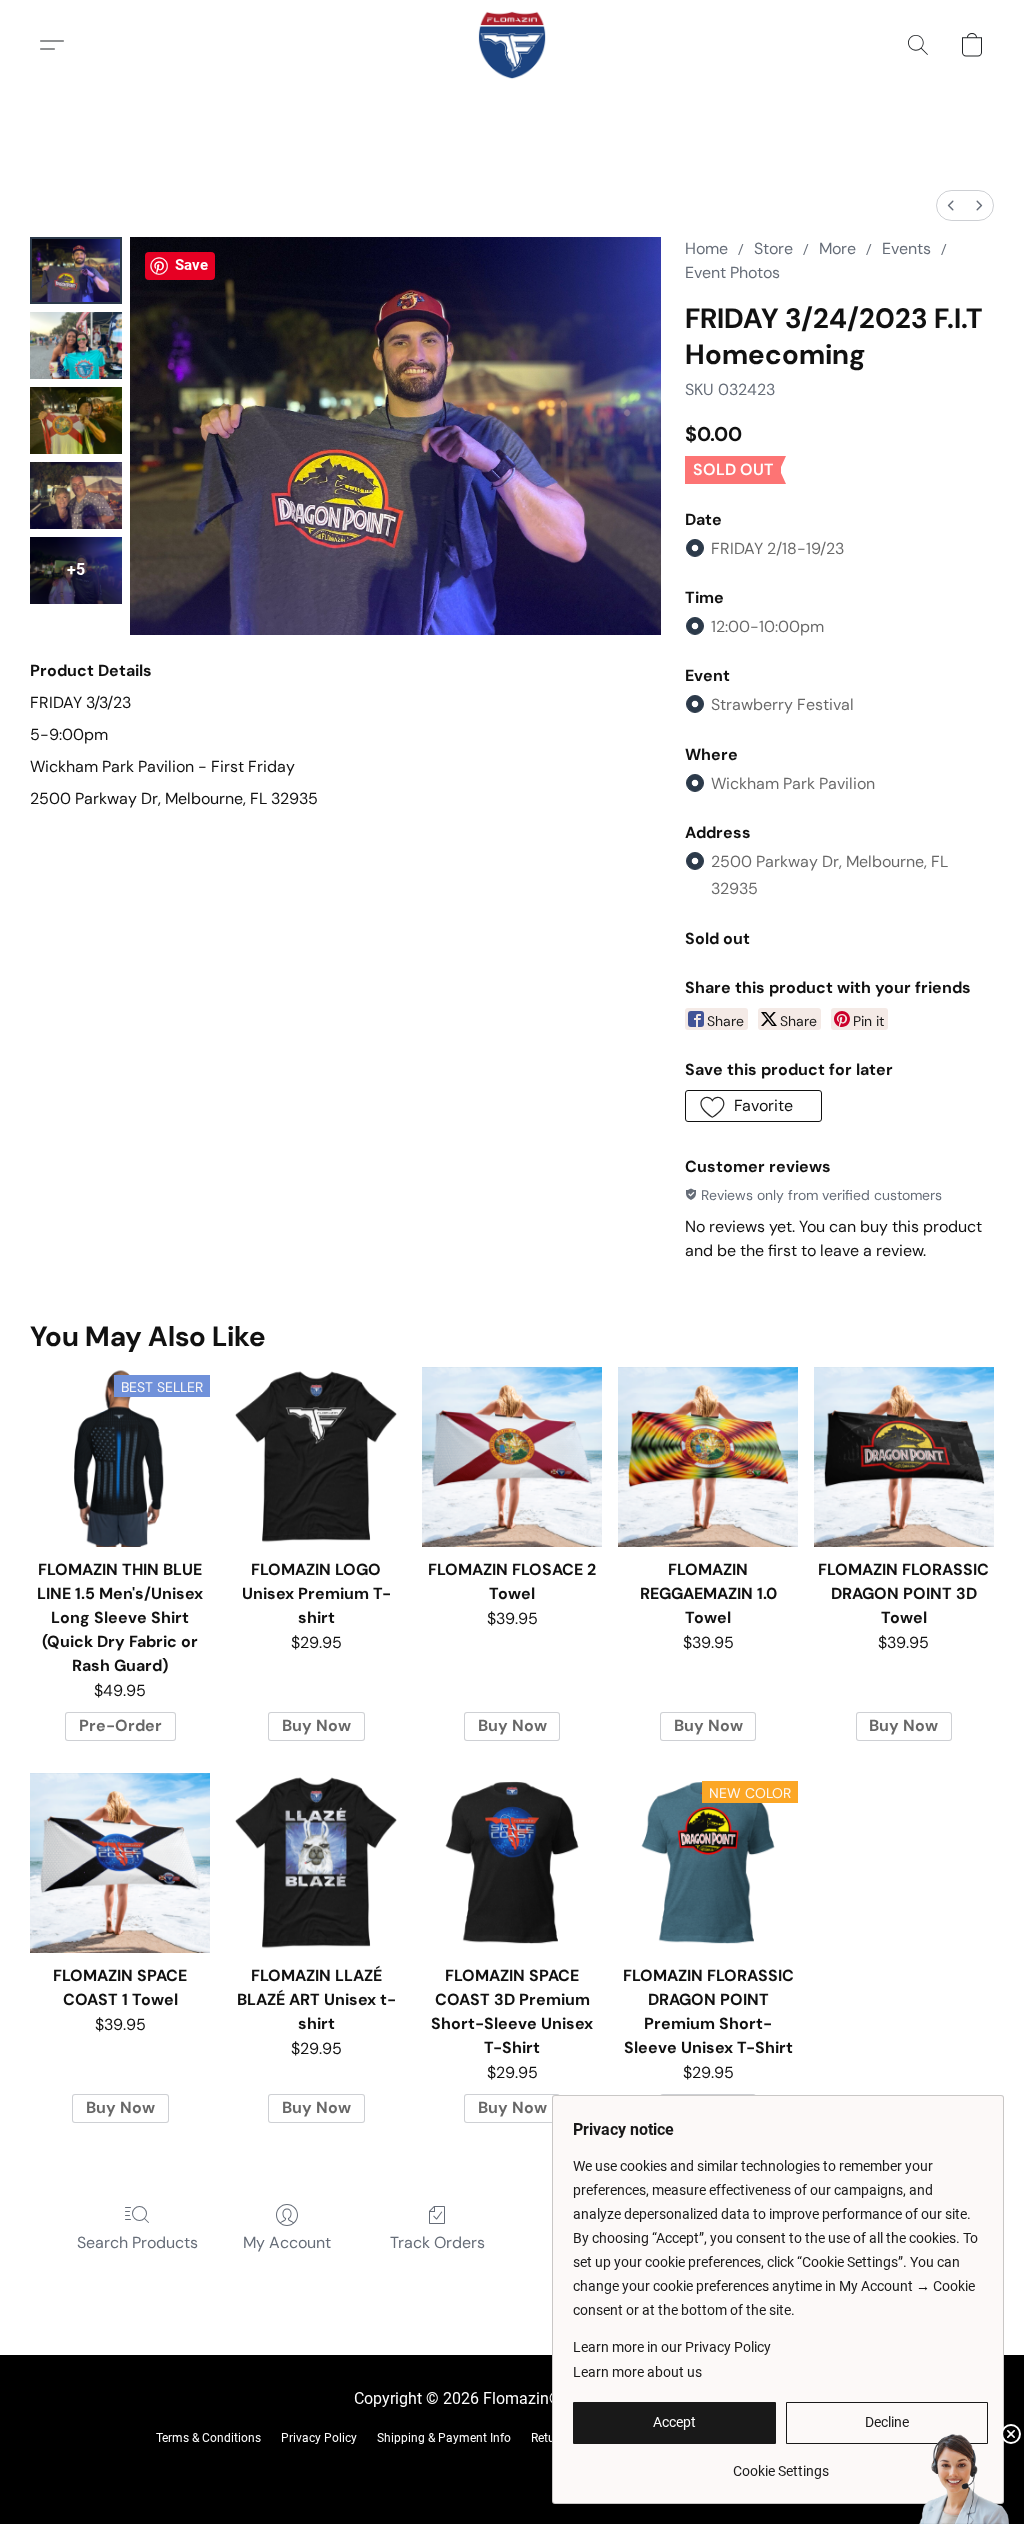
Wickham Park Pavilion (793, 783)
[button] (512, 45)
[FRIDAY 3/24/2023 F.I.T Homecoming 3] (76, 495)
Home (706, 248)
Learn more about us (637, 2372)
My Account (287, 2242)
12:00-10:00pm (767, 626)
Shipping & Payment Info (444, 2438)
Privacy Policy (319, 2438)
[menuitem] (951, 205)
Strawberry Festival (782, 704)
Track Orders (437, 2242)
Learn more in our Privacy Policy (672, 2347)
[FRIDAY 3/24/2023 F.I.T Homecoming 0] (76, 270)
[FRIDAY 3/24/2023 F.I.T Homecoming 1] (76, 345)
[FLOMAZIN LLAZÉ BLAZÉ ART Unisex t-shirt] (316, 1863)
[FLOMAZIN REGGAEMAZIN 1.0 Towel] (708, 1457)
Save (191, 265)
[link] (780, 2463)
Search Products (137, 2242)
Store (773, 248)
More (837, 248)
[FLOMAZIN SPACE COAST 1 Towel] (120, 1863)
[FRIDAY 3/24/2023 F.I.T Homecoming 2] (76, 420)
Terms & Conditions (208, 2438)
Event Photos (732, 272)
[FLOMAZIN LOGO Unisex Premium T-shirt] (316, 1457)
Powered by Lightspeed (512, 2470)
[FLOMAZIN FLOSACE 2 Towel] (512, 1457)
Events (906, 248)
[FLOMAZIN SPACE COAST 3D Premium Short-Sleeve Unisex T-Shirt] (512, 1863)
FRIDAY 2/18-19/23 (777, 548)
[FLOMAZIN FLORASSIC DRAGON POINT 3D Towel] (904, 1457)
